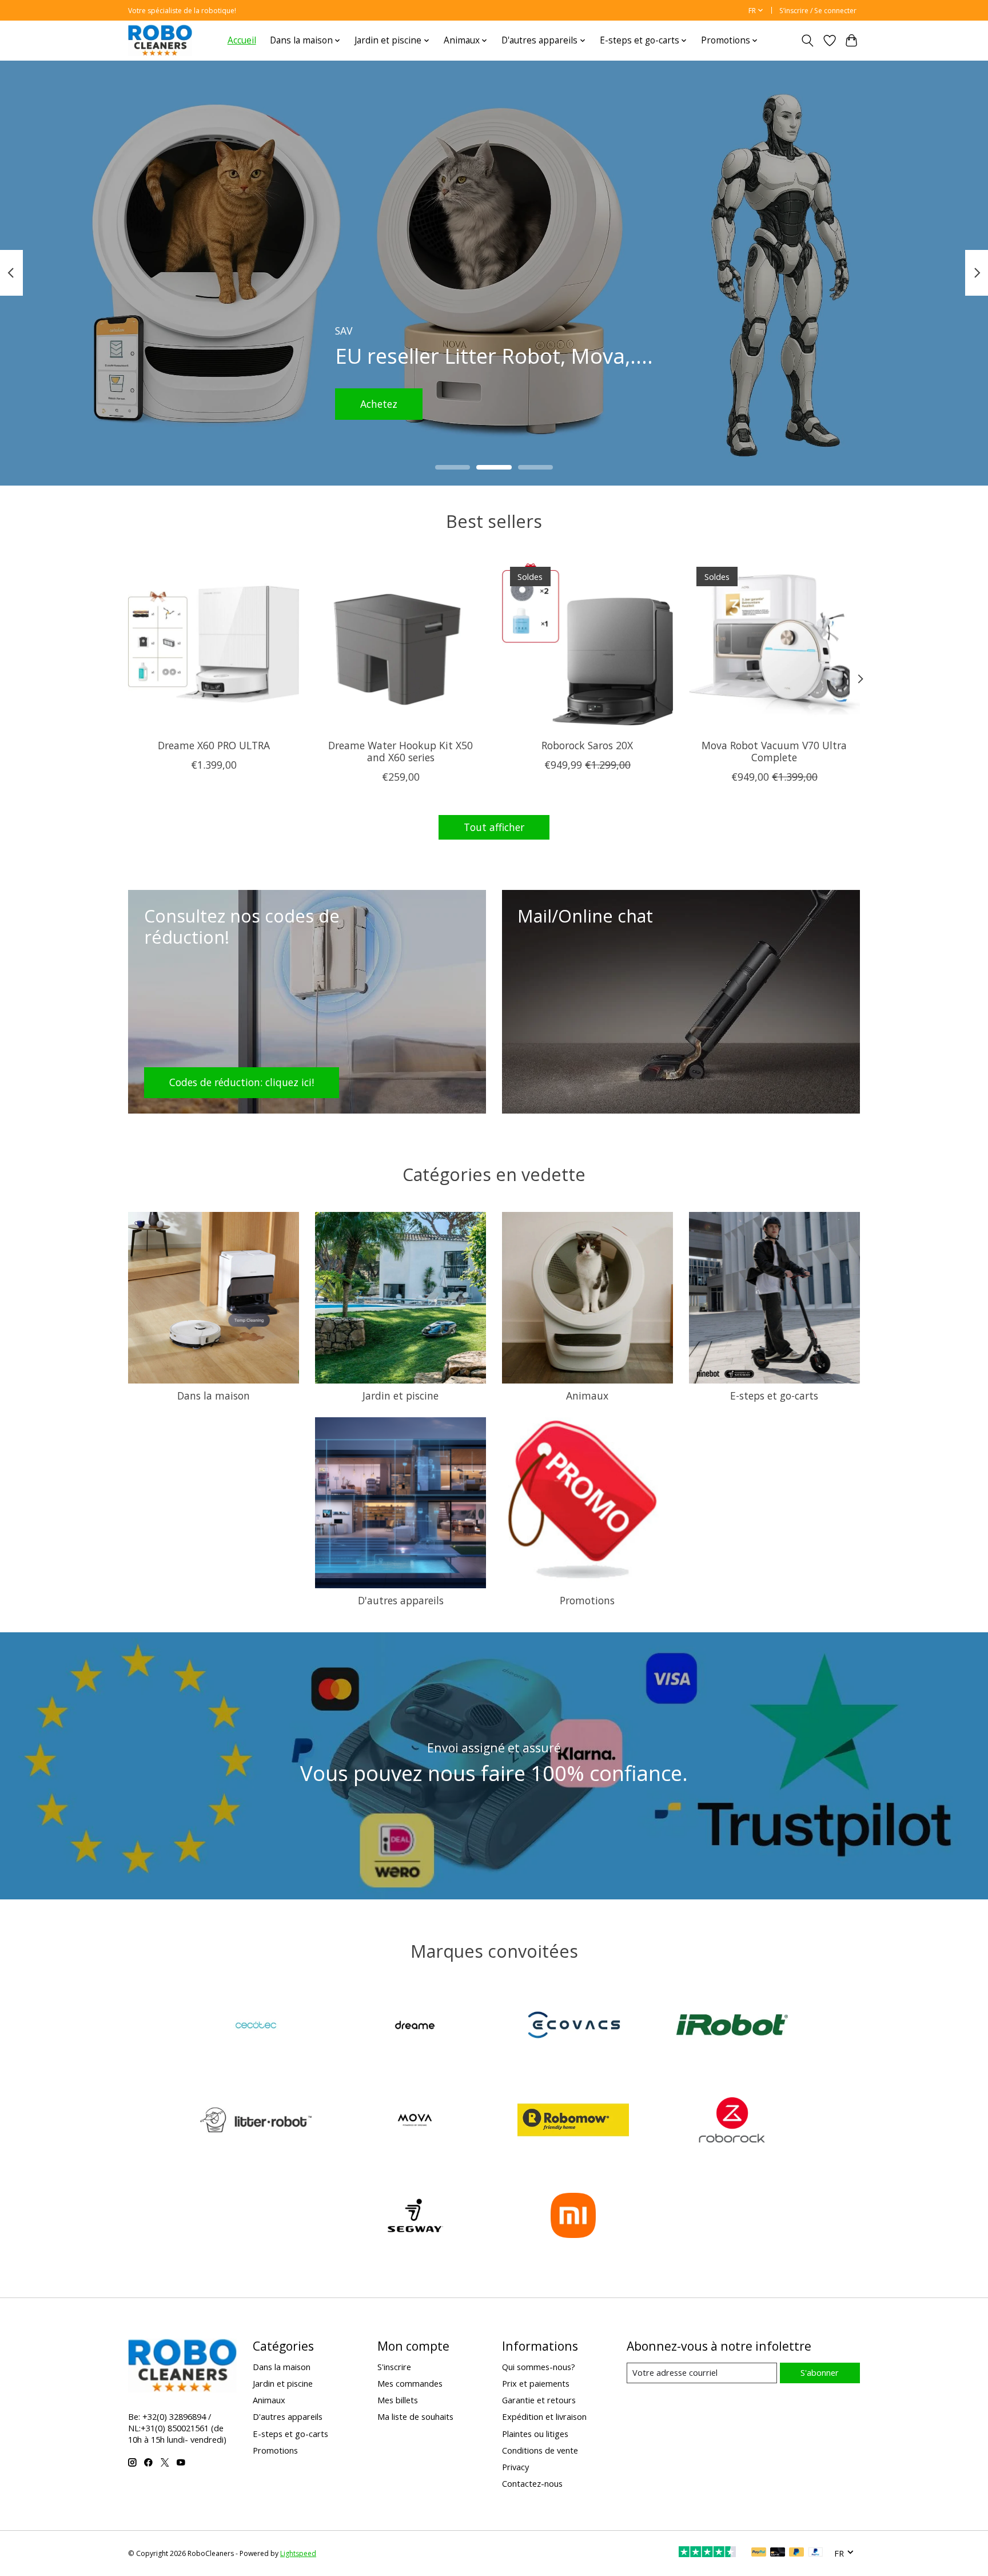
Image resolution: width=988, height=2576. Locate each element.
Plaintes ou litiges (535, 2434)
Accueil (242, 40)
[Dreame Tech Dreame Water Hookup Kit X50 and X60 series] (401, 644)
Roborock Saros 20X (587, 745)
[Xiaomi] (573, 2217)
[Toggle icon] (808, 41)
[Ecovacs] (573, 2026)
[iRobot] (732, 2026)
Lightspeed (298, 2553)
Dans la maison (214, 1396)
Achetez (395, 403)
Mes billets (398, 2400)
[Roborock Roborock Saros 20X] (587, 644)
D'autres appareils (401, 1600)
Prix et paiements (536, 2383)
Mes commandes (410, 2383)
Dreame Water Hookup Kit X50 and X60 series (401, 751)
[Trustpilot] (707, 2553)
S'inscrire (394, 2367)
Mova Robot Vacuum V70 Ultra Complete (774, 751)
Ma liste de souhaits (415, 2416)
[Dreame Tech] (415, 2026)
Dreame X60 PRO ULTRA (214, 745)
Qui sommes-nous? (539, 2367)
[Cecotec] (256, 2026)
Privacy (515, 2467)
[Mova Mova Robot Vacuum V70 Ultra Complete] (774, 644)
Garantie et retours (539, 2400)
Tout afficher (494, 827)
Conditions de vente (540, 2450)
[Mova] (415, 2122)
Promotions (587, 1600)
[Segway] (415, 2217)
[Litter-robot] (256, 2122)
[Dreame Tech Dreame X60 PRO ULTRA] (214, 644)
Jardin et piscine (401, 1396)
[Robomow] (573, 2122)
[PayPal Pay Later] (796, 2553)
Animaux (587, 1396)
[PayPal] (759, 2553)
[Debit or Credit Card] (778, 2553)
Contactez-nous (532, 2483)
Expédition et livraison (544, 2416)
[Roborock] (732, 2122)
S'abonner (820, 2372)
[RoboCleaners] (160, 40)
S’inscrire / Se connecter (818, 11)
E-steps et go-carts (774, 1396)
